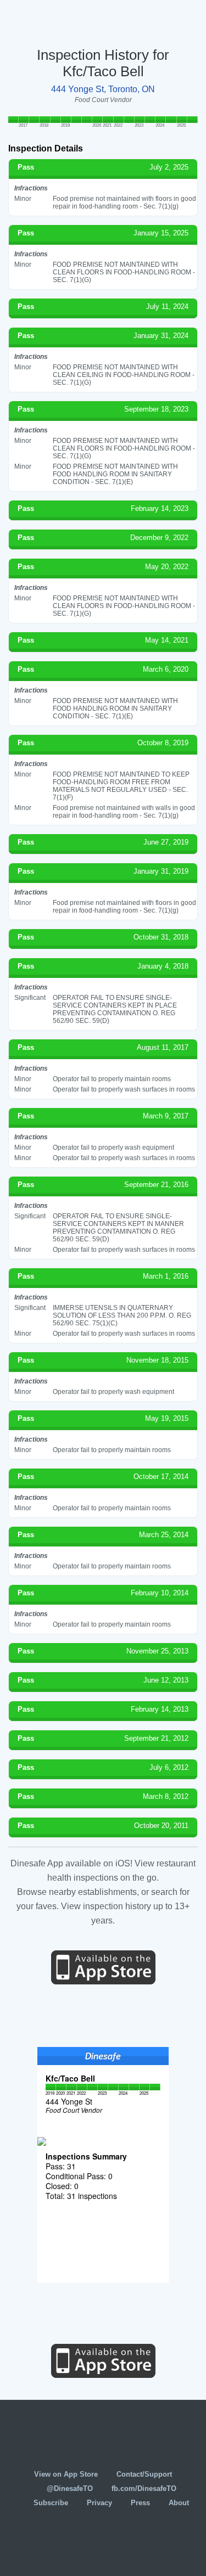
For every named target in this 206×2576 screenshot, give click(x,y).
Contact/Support (144, 2474)
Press (140, 2503)
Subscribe (51, 2503)
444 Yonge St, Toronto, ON (103, 89)
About (179, 2503)
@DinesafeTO (70, 2488)
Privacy (99, 2503)
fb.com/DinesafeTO (144, 2488)
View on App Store (66, 2474)
